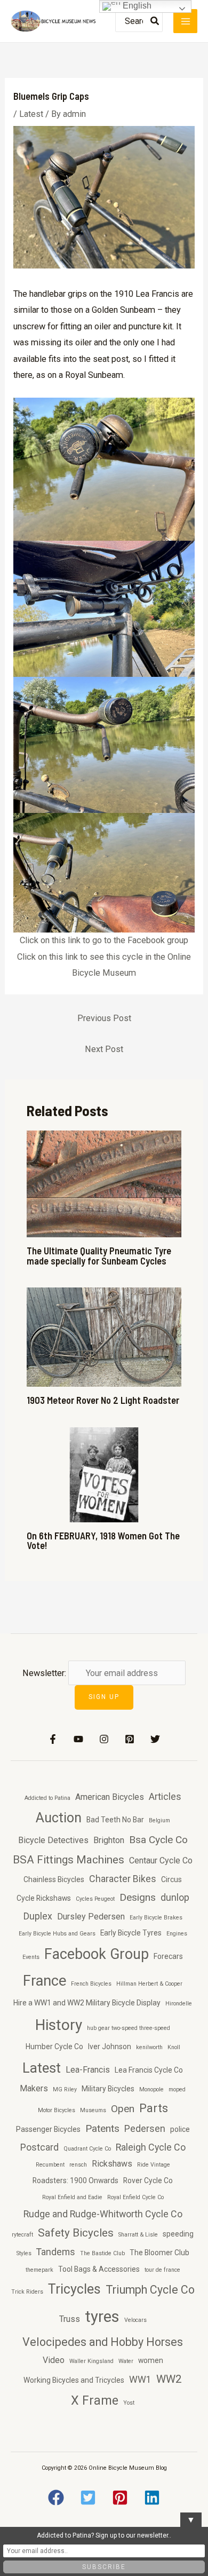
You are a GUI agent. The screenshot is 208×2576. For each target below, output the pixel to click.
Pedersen (145, 2128)
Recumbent (50, 2165)
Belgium (159, 1820)
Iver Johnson (110, 2046)
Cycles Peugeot (95, 1899)
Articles (165, 1796)
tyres (102, 2317)
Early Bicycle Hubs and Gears (57, 1934)
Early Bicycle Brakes (156, 1918)
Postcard (39, 2147)
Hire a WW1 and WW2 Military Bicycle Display (87, 2003)
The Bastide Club (102, 2253)
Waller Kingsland (91, 2361)
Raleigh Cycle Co (151, 2147)
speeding (178, 2234)
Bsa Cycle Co (158, 1840)
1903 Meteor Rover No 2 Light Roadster (103, 1400)
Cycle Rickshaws (44, 1898)
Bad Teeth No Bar (115, 1820)
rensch (78, 2165)
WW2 (169, 2379)
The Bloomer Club (159, 2253)
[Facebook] (53, 1739)
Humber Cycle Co (54, 2046)
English (136, 6)
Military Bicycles (108, 2089)
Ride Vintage (154, 2165)
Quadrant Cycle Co (87, 2149)
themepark (39, 2270)
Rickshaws (112, 2164)
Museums (93, 2110)
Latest (31, 114)
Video (54, 2360)
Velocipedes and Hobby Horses (103, 2342)
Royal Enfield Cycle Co (135, 2197)
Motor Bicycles (57, 2110)
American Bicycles (110, 1797)
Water (126, 2361)
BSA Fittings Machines (69, 1860)
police (180, 2129)
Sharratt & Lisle (138, 2235)
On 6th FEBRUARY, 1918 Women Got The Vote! (103, 1540)
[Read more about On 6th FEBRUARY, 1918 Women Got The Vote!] (104, 1474)
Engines (177, 1934)
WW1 (140, 2379)
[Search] (155, 21)
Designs (138, 1897)
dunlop (175, 1897)
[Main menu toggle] (185, 21)
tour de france (162, 2270)
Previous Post (104, 1018)
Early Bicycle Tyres (131, 1933)
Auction (59, 1818)
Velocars (135, 2320)
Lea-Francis (88, 2070)
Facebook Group (97, 1954)
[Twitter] (155, 1739)
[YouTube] (78, 1739)
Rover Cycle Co (148, 2180)
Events (31, 1957)
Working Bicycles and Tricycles (74, 2380)
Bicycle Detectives (53, 1840)
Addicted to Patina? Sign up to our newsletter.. (104, 2535)
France (45, 1981)
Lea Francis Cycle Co (149, 2070)
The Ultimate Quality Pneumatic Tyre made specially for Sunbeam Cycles (99, 1255)
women (151, 2360)
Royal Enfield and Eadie (72, 2197)
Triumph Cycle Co (150, 2290)
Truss (70, 2319)
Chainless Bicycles (54, 1879)
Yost (129, 2403)
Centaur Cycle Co (161, 1860)
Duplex (38, 1916)
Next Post (104, 1049)
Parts (154, 2108)
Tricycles (74, 2289)
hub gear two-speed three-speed (129, 2028)
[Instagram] (104, 1739)
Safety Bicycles (76, 2233)
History (59, 2025)
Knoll (174, 2047)
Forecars (168, 1956)
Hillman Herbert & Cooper (149, 1984)
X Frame (95, 2400)
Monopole (151, 2089)
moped (177, 2089)
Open (123, 2109)
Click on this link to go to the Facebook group (104, 940)
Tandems (56, 2252)
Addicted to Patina (47, 1798)
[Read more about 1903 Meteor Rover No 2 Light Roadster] (104, 1336)
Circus (171, 1879)
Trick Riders (27, 2292)
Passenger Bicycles (48, 2129)
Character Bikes (123, 1879)
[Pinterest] (130, 1739)
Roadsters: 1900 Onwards (75, 2180)
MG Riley (65, 2089)
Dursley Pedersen (91, 1917)
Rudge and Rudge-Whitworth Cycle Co (103, 2214)
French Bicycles (91, 1984)
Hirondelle (179, 2004)
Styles (24, 2253)
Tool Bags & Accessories (99, 2269)
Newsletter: (45, 1673)
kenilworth (149, 2047)
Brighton (109, 1840)
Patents (102, 2128)
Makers (34, 2088)
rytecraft (22, 2235)
